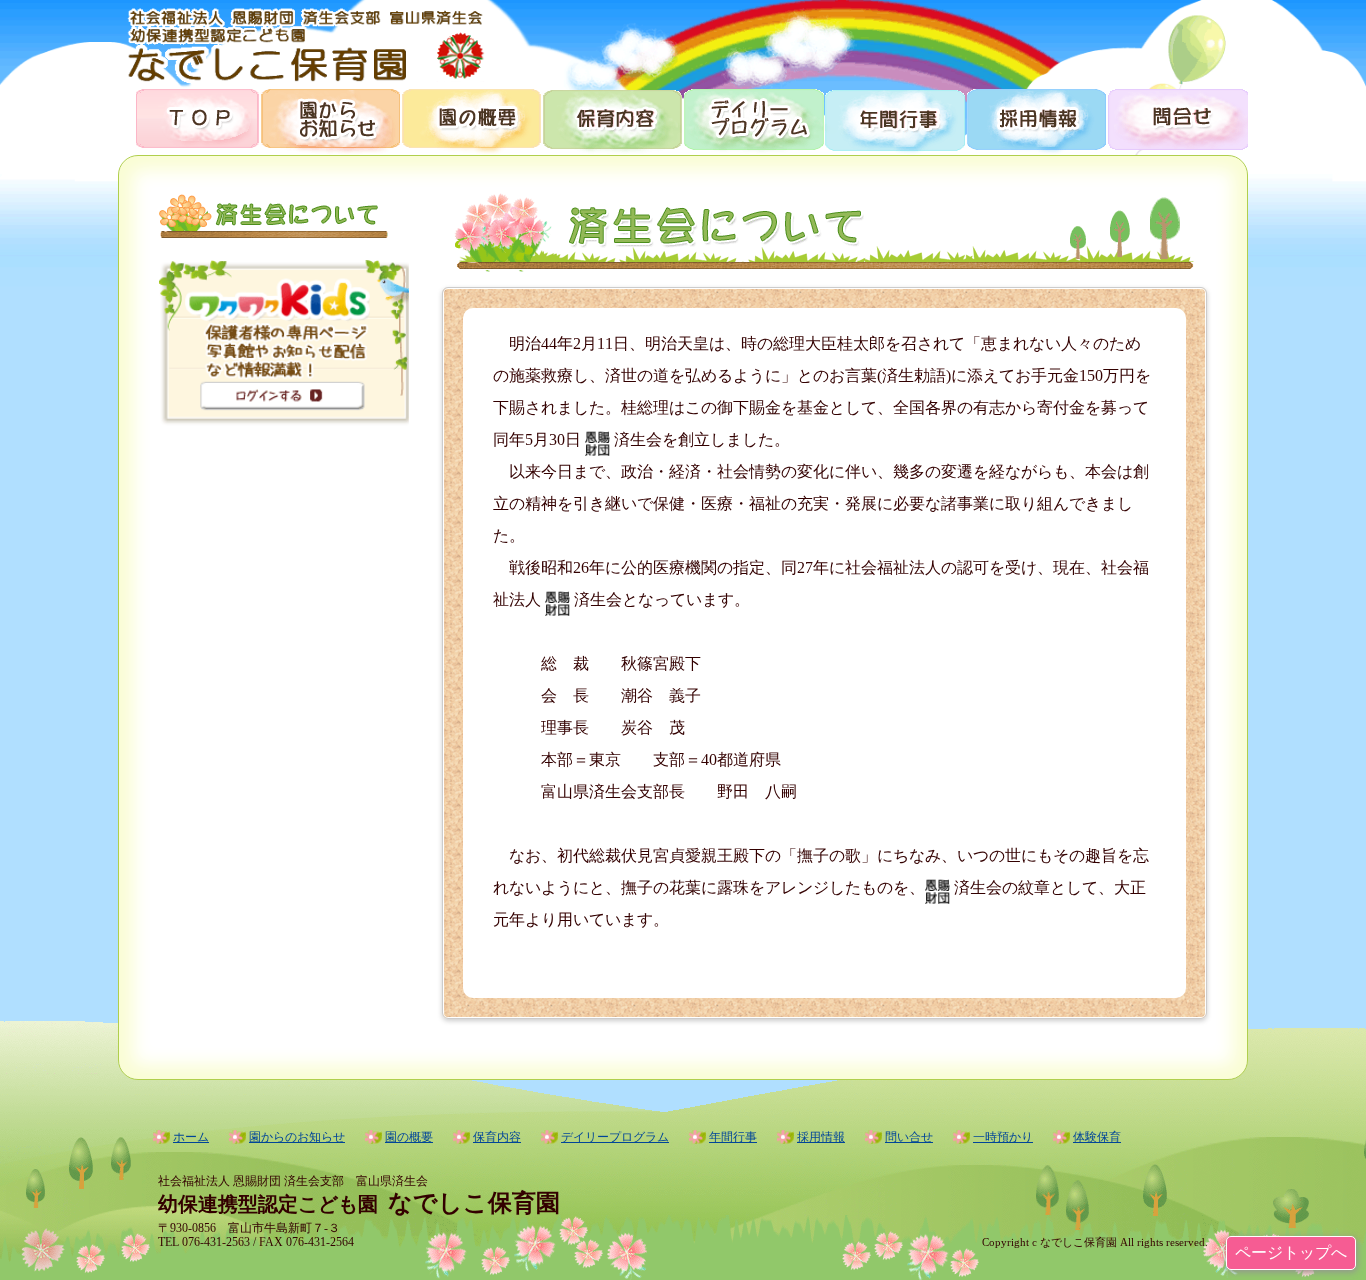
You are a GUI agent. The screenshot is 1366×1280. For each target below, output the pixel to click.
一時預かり (1003, 1137)
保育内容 (611, 117)
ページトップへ (1291, 1252)
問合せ (1176, 117)
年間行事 (893, 117)
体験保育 (1097, 1137)
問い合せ (909, 1137)
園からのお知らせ (329, 117)
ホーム (191, 1137)
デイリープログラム (752, 117)
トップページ (188, 117)
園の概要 (470, 117)
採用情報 (1034, 117)
